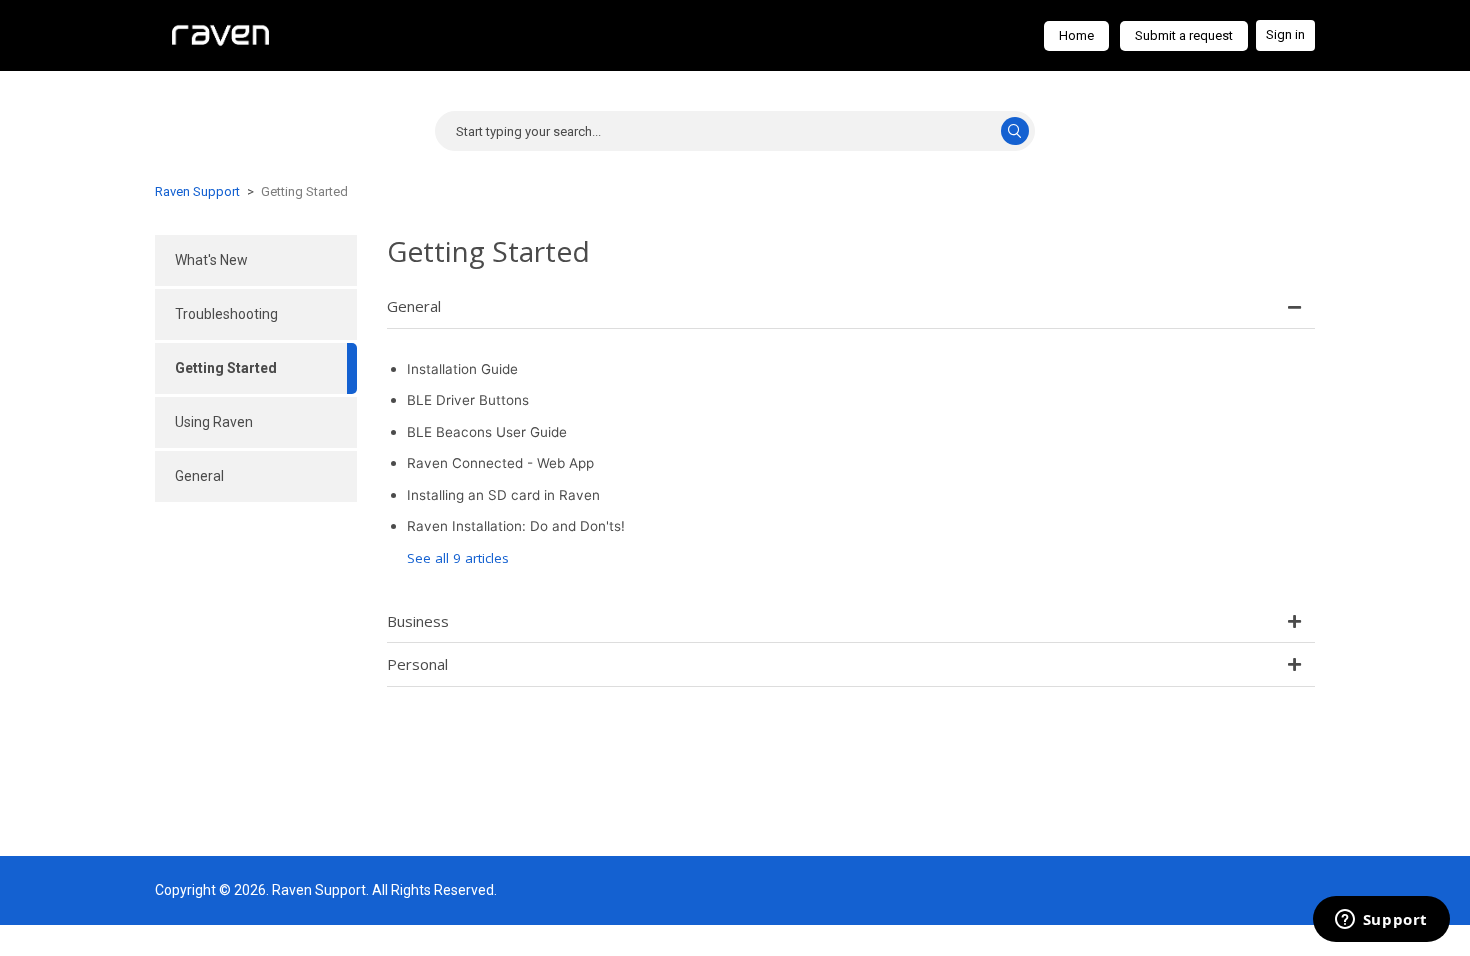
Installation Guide (462, 369)
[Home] (220, 34)
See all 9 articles (458, 558)
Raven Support (197, 191)
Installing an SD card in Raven (503, 495)
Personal (417, 664)
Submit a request (1184, 35)
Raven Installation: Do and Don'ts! (516, 526)
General (414, 306)
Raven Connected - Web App (500, 463)
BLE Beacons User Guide (487, 432)
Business (418, 621)
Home (1076, 35)
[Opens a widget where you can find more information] (1381, 921)
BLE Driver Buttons (468, 400)
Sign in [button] (1285, 34)
